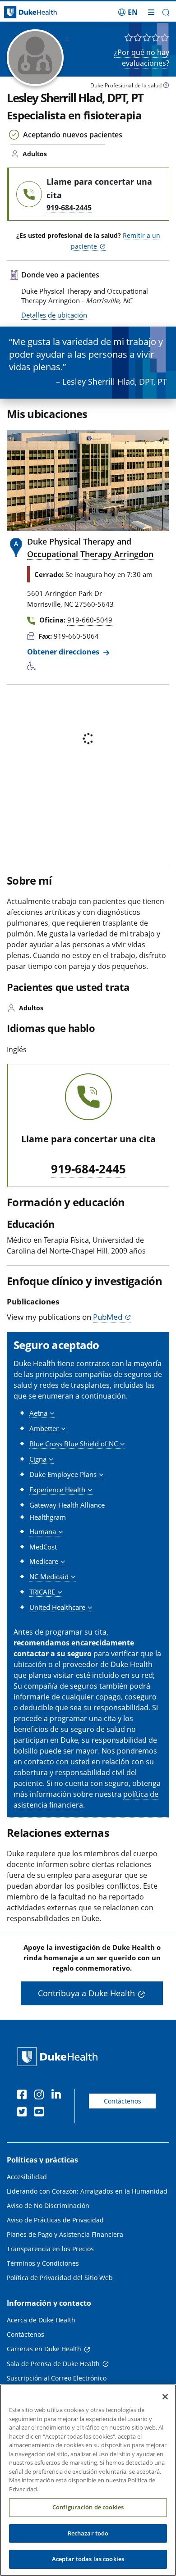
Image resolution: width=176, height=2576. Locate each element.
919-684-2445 (88, 1169)
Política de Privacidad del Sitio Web (60, 2278)
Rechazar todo (88, 2533)
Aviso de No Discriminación (48, 2206)
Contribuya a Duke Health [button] (86, 1993)
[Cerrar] (165, 2397)
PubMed (108, 1317)
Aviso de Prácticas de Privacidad (55, 2220)
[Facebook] (24, 2096)
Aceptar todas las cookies (88, 2559)
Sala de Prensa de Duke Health (53, 2364)
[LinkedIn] (58, 2096)
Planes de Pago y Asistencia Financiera (65, 2234)
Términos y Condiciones (43, 2263)
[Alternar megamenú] (151, 12)
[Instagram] (41, 2096)
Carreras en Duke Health (44, 2349)
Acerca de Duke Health (41, 2320)
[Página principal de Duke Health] (22, 12)
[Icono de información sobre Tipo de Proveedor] (166, 86)
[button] (128, 12)
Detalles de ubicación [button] (54, 315)
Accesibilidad (27, 2177)
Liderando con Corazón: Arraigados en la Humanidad (87, 2191)
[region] (88, 2480)
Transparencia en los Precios (50, 2249)
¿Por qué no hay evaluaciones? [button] (142, 58)
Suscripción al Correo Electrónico (57, 2378)
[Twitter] (24, 2113)
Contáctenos (123, 2101)
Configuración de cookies (88, 2507)
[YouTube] (41, 2113)
